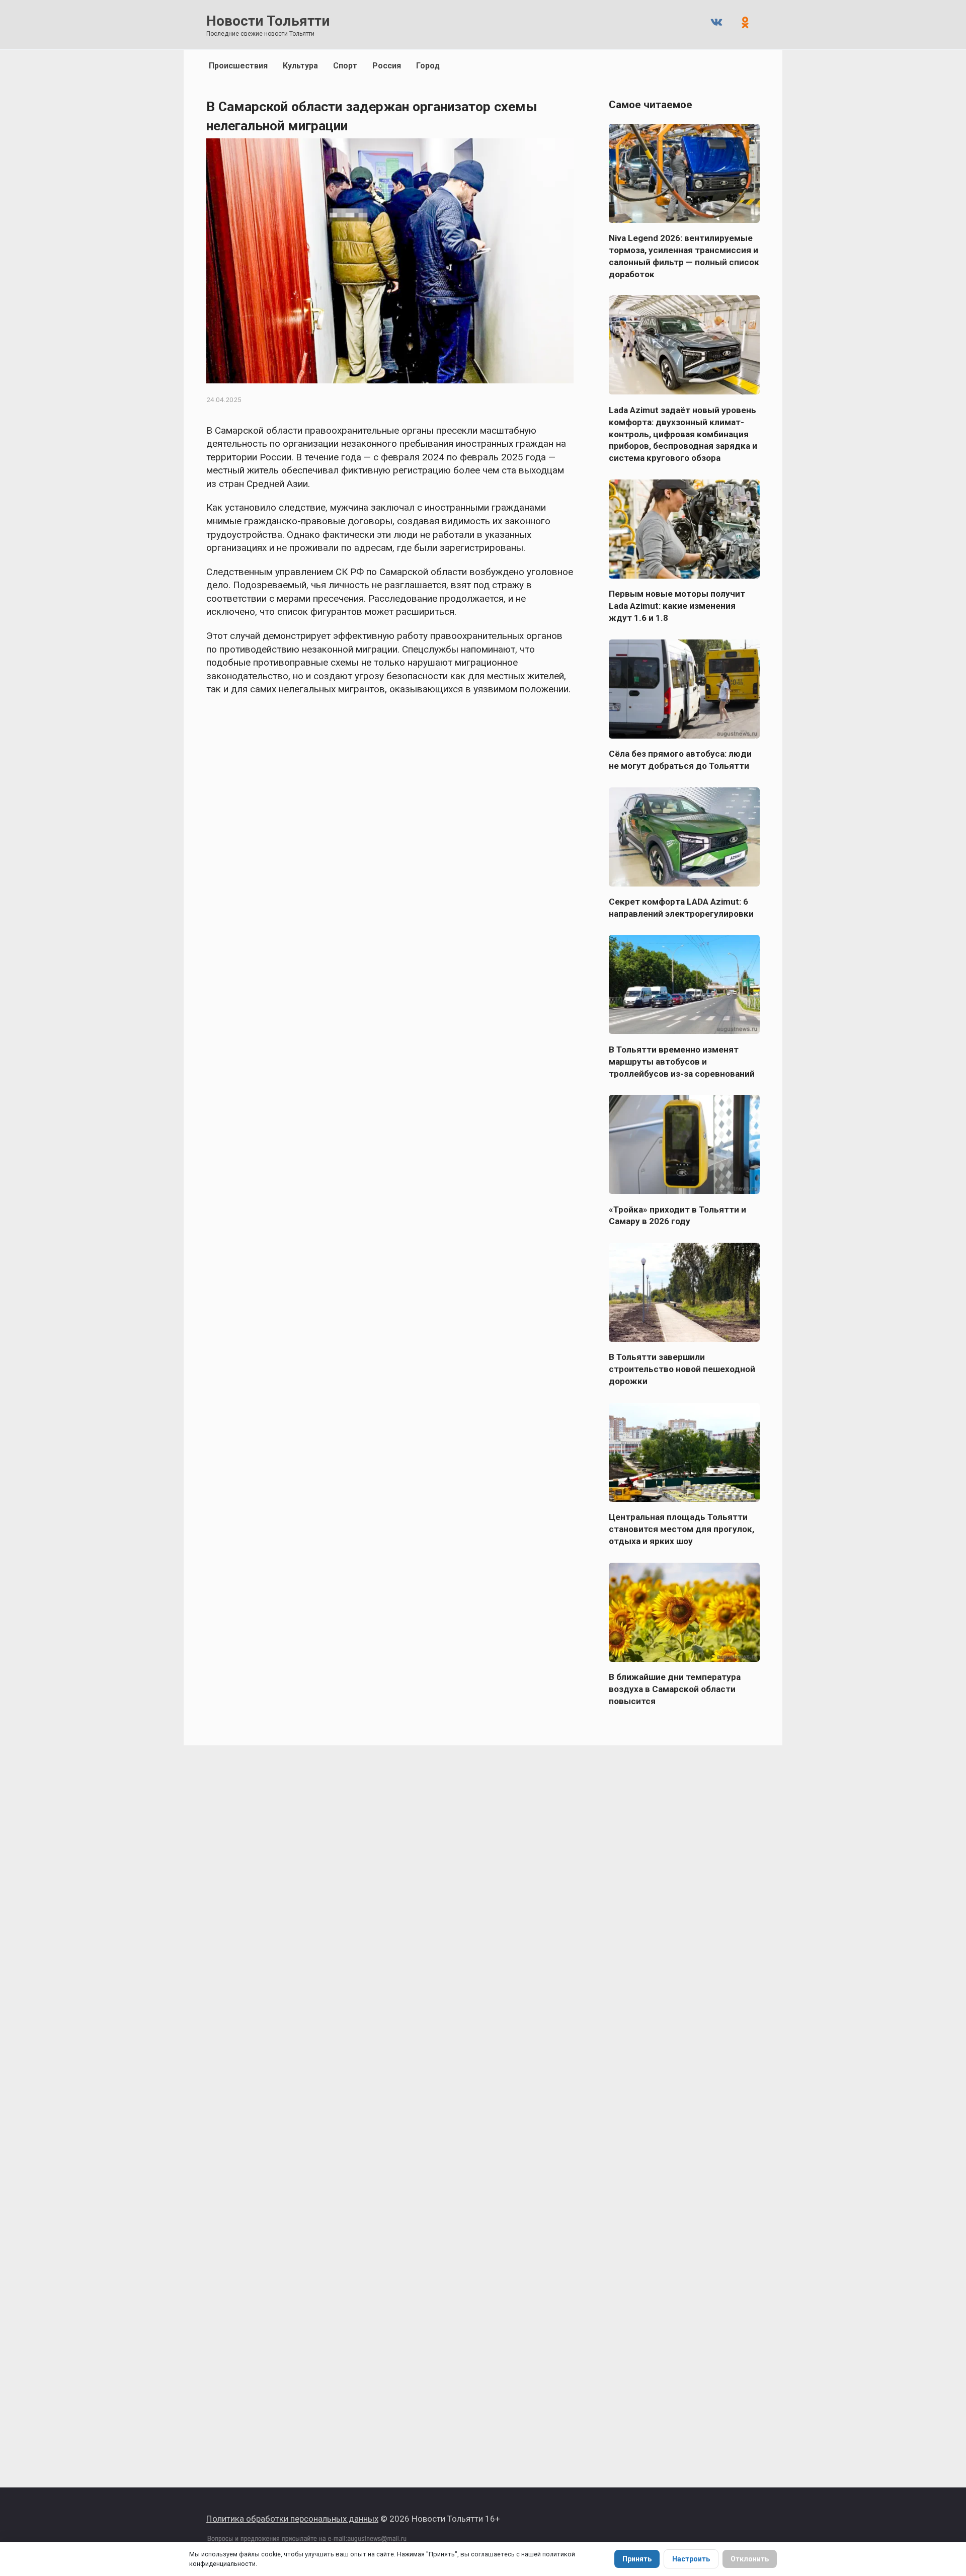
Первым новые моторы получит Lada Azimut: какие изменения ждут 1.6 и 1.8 (677, 606)
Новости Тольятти (268, 21)
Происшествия (238, 66)
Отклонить (750, 2559)
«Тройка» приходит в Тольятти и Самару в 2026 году (677, 1215)
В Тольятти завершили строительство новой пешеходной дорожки (682, 1369)
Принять (637, 2559)
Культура (300, 66)
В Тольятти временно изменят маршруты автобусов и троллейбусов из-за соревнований (682, 1061)
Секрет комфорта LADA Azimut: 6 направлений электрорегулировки (681, 908)
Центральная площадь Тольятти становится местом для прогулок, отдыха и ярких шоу (681, 1529)
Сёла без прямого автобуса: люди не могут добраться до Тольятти (680, 760)
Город (428, 66)
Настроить (691, 2559)
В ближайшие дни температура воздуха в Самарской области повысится (675, 1689)
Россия (387, 66)
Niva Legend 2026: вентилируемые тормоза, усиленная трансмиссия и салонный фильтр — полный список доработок (684, 256)
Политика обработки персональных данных (292, 2519)
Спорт (345, 66)
